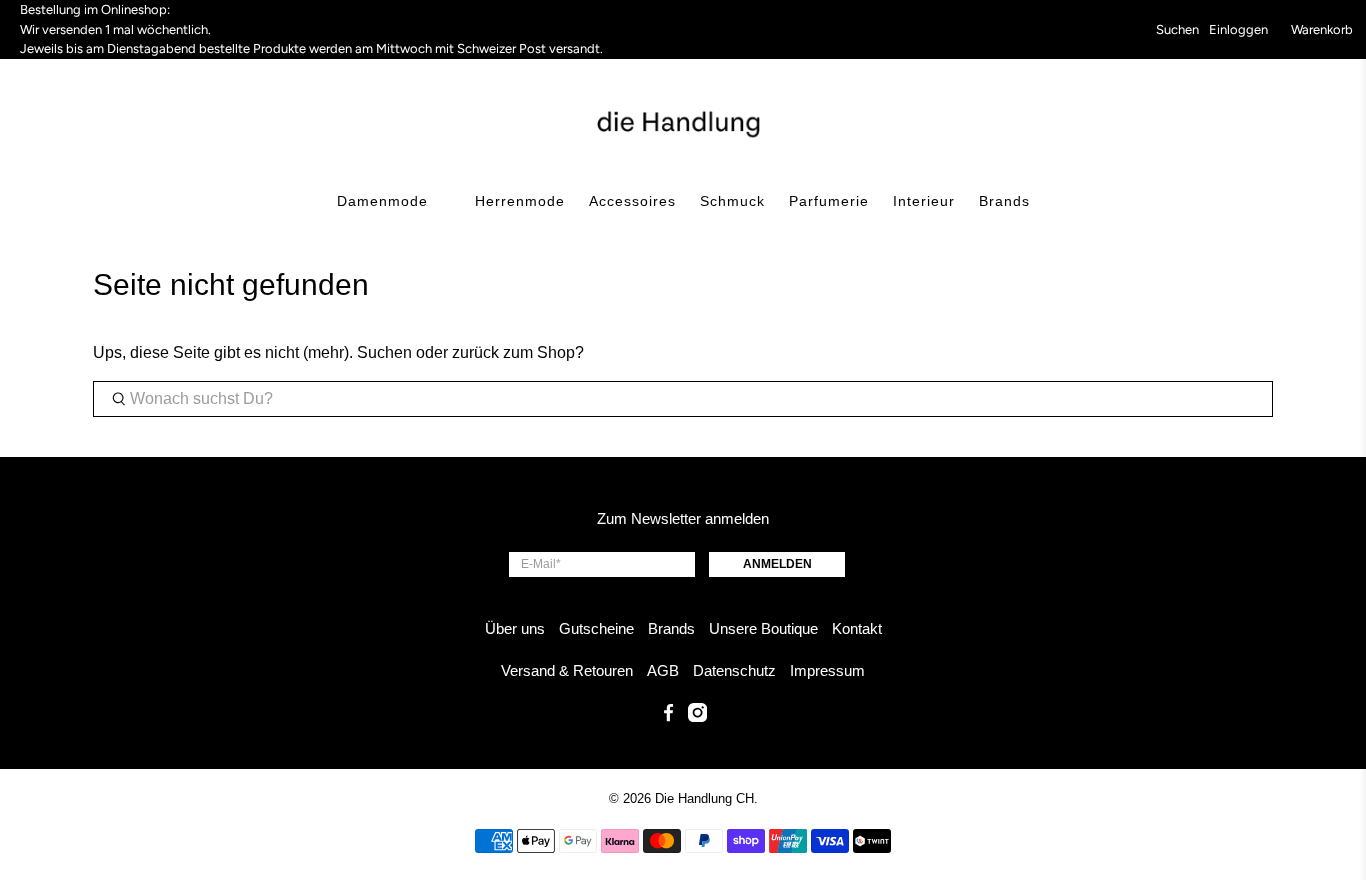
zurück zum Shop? (518, 352)
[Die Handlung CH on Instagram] (697, 716)
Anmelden (777, 564)
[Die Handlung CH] (683, 122)
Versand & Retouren (567, 670)
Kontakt (857, 628)
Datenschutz (734, 670)
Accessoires (632, 201)
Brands (1004, 201)
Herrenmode (520, 201)
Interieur (924, 201)
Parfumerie (829, 201)
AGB (663, 670)
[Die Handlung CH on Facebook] (668, 716)
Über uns (515, 628)
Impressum (827, 670)
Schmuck (732, 201)
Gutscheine (596, 628)
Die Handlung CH (704, 798)
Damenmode (382, 201)
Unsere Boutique (763, 628)
